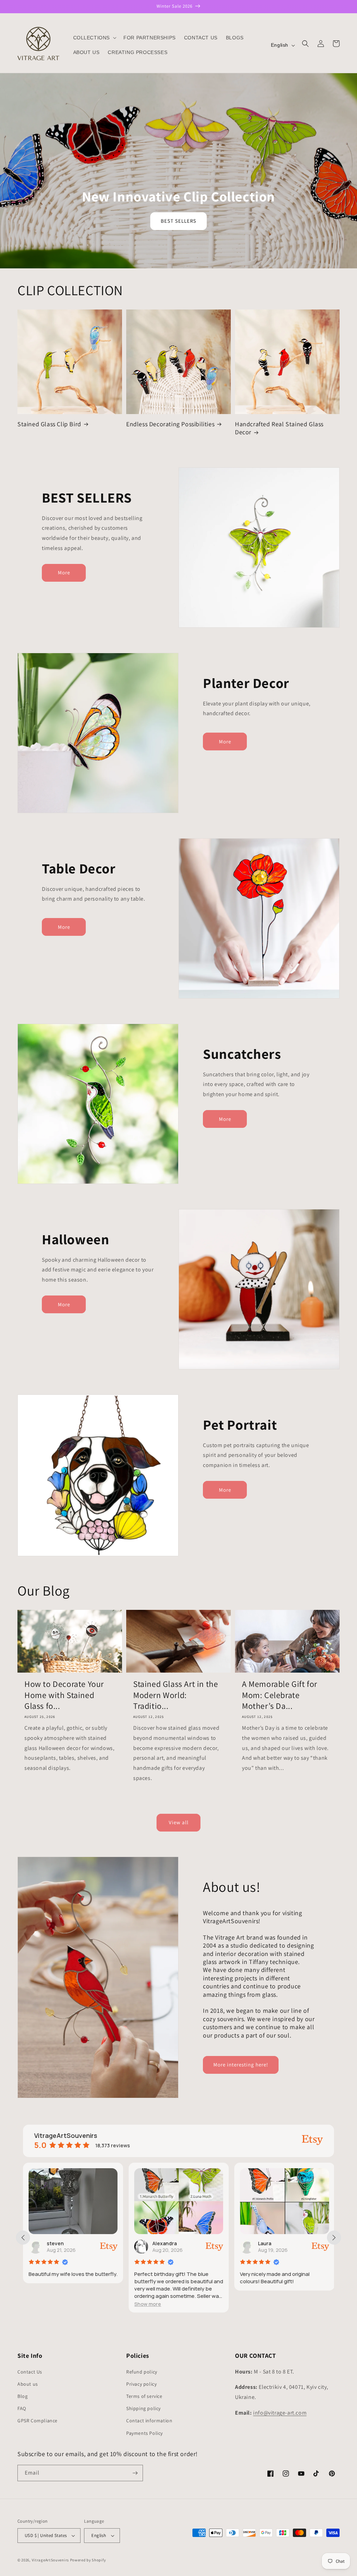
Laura (159, 2243)
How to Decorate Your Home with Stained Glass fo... (64, 1695)
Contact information (149, 2421)
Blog (22, 2396)
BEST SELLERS (178, 221)
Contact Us (30, 2372)
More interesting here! (241, 2065)
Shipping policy (143, 2408)
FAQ (22, 2408)
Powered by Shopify (88, 2560)
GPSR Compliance (37, 2421)
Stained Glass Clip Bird (49, 424)
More (64, 572)
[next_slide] (334, 2238)
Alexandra (59, 2243)
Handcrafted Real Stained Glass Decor (279, 428)
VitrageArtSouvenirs (50, 2560)
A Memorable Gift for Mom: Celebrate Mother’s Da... (280, 1695)
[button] (94, 38)
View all (179, 1822)
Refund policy (142, 2372)
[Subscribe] (135, 2473)
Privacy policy (141, 2384)
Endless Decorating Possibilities (170, 424)
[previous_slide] (23, 2238)
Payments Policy (145, 2433)
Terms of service (144, 2396)
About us (28, 2384)
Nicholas (269, 2243)
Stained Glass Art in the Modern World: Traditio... (176, 1695)
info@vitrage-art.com (280, 2413)
